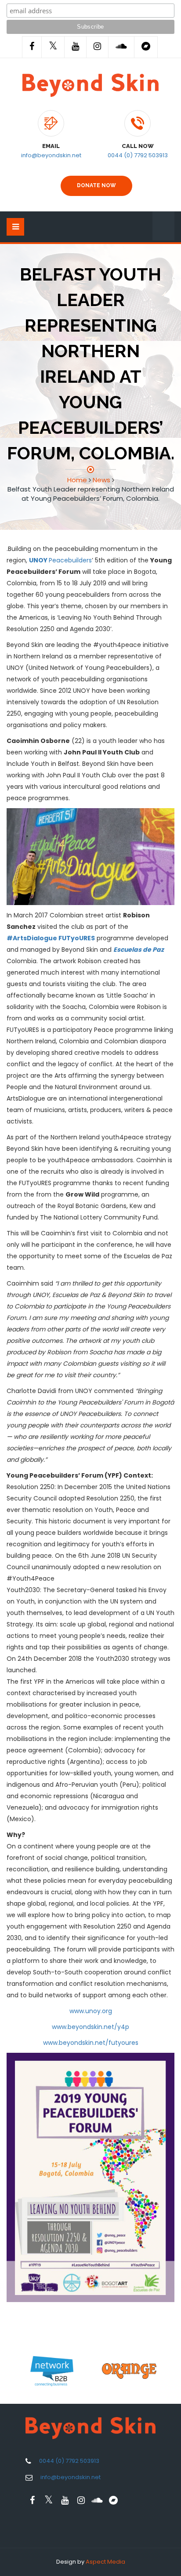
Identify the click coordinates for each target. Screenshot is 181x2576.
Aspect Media (105, 2562)
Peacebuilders (60, 560)
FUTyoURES (77, 938)
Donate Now (96, 185)
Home (77, 480)
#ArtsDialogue (32, 938)
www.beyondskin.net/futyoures (91, 2043)
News (101, 480)
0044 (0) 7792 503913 (138, 155)
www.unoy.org (91, 2011)
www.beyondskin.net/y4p (90, 2027)
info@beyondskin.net (51, 155)
